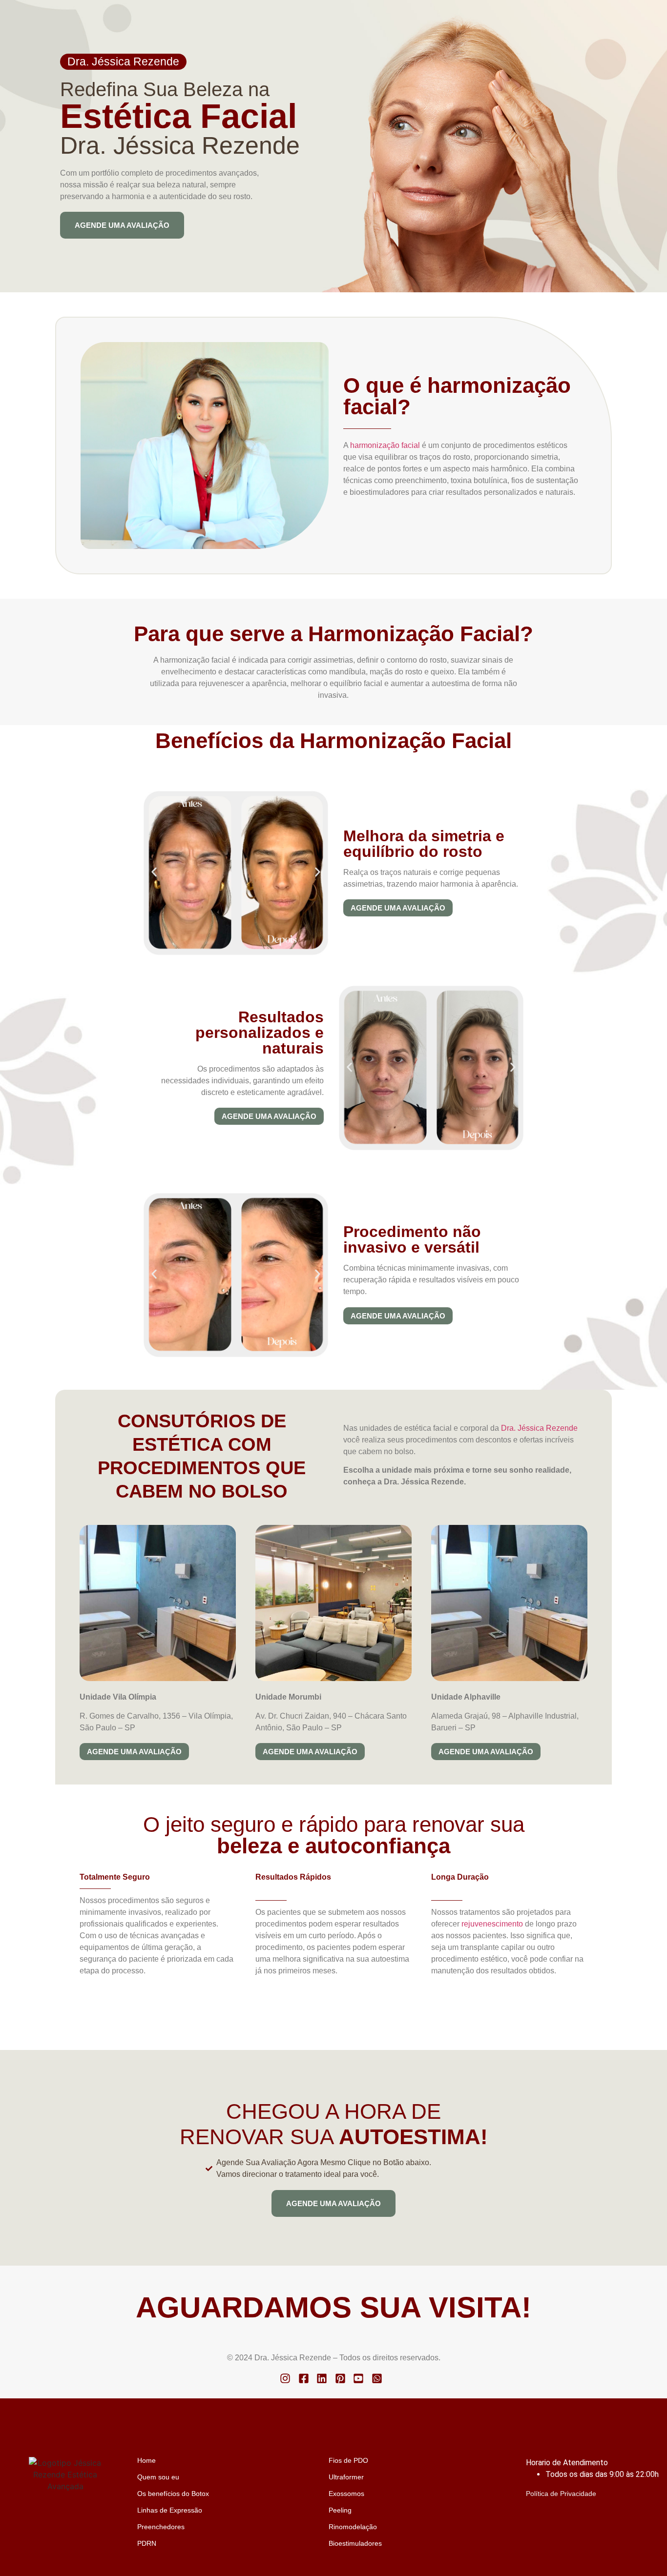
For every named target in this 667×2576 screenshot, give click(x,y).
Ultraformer (346, 2477)
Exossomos (346, 2494)
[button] (154, 872)
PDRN (147, 2543)
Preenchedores (161, 2527)
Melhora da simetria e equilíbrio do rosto (424, 844)
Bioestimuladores (355, 2543)
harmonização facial (385, 445)
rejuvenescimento (492, 1924)
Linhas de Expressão (170, 2510)
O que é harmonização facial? (457, 396)
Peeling (340, 2510)
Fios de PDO (348, 2460)
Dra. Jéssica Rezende (123, 61)
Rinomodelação (353, 2527)
